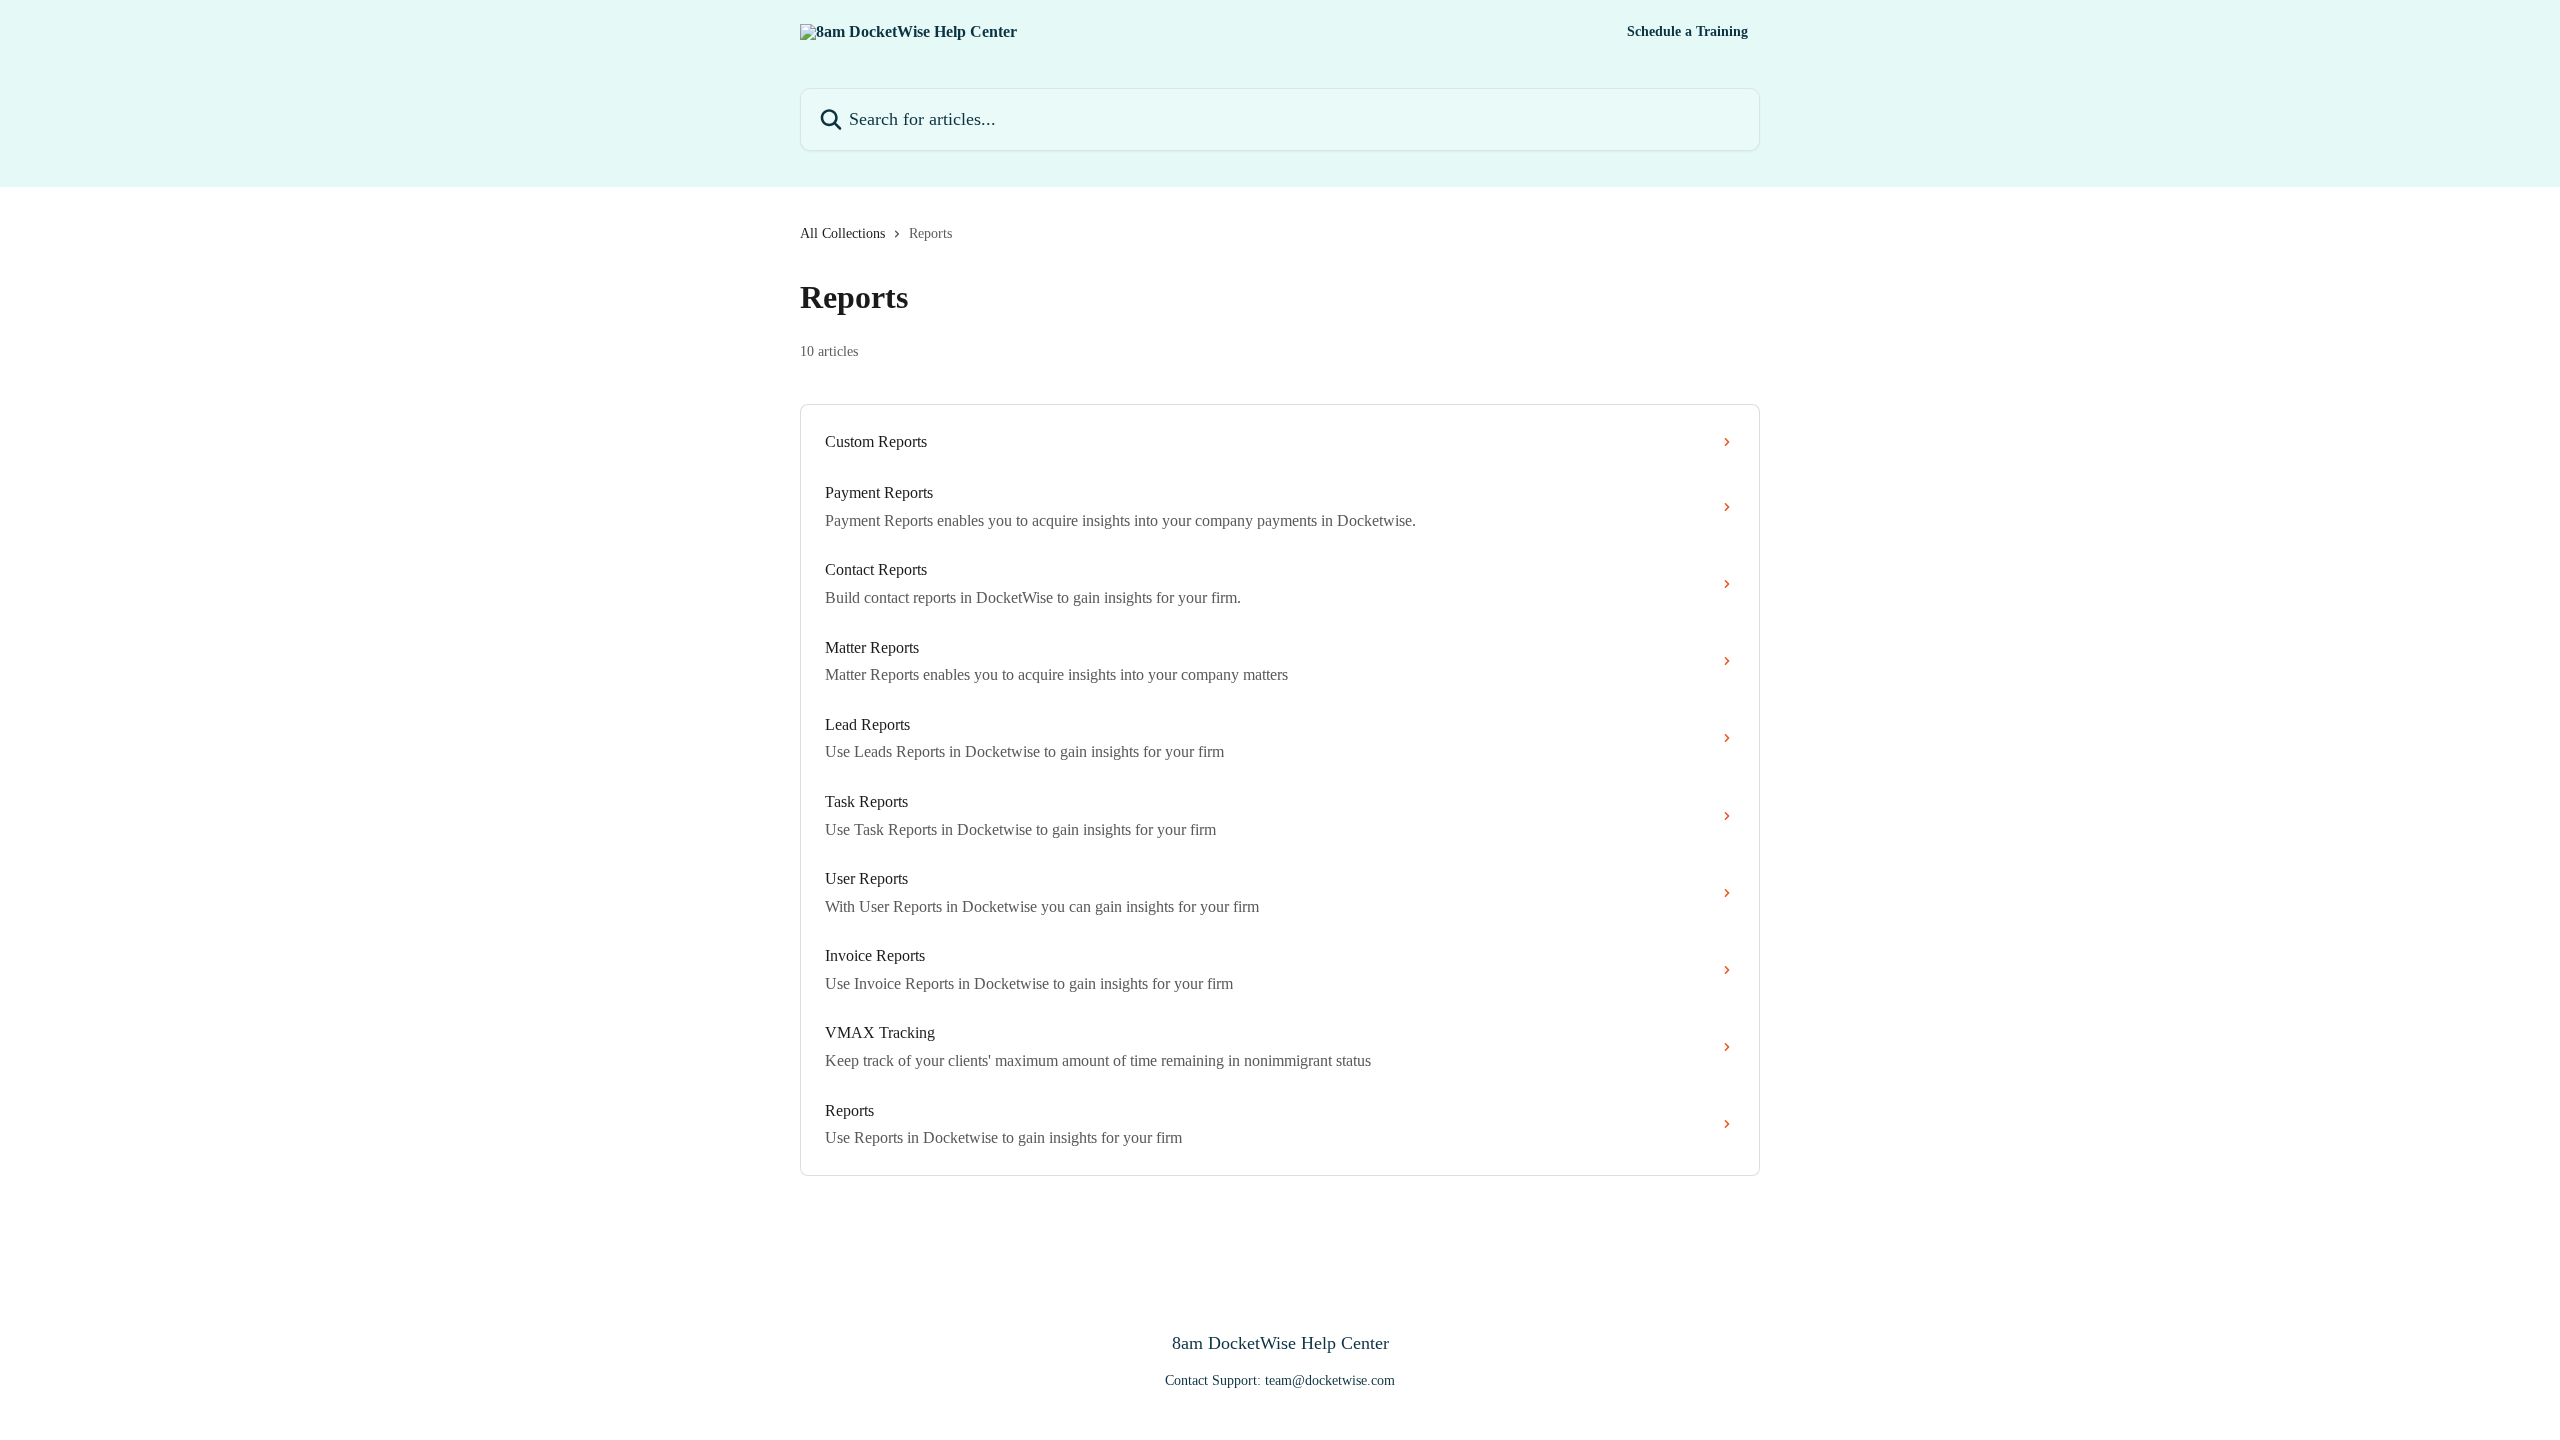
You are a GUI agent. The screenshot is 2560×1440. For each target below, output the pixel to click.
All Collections (842, 233)
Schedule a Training (1687, 32)
